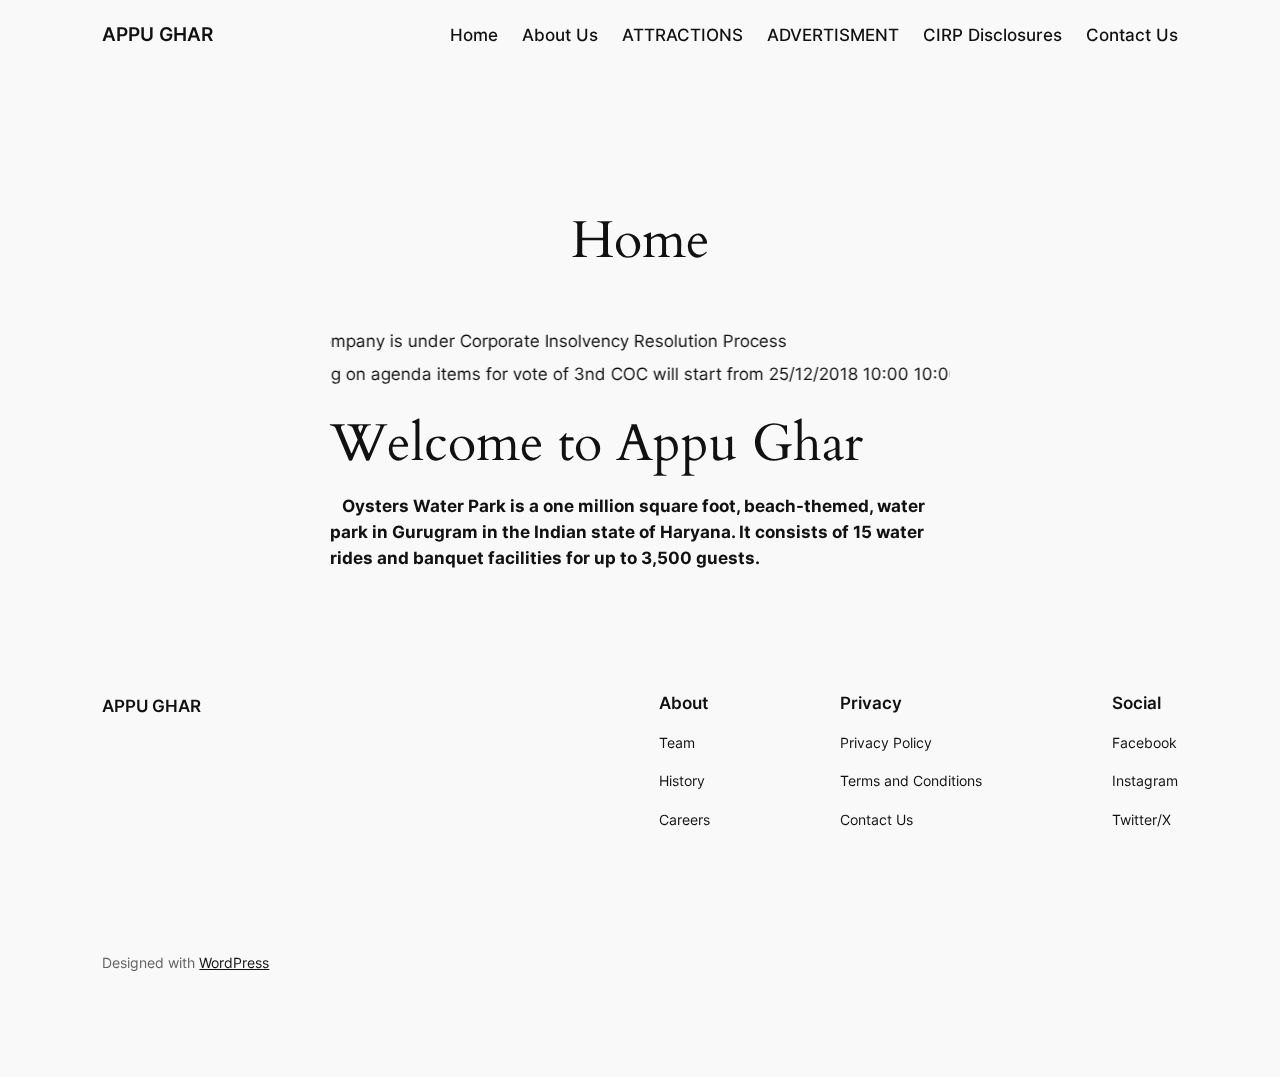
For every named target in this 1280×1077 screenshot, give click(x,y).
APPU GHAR (157, 34)
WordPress (234, 962)
